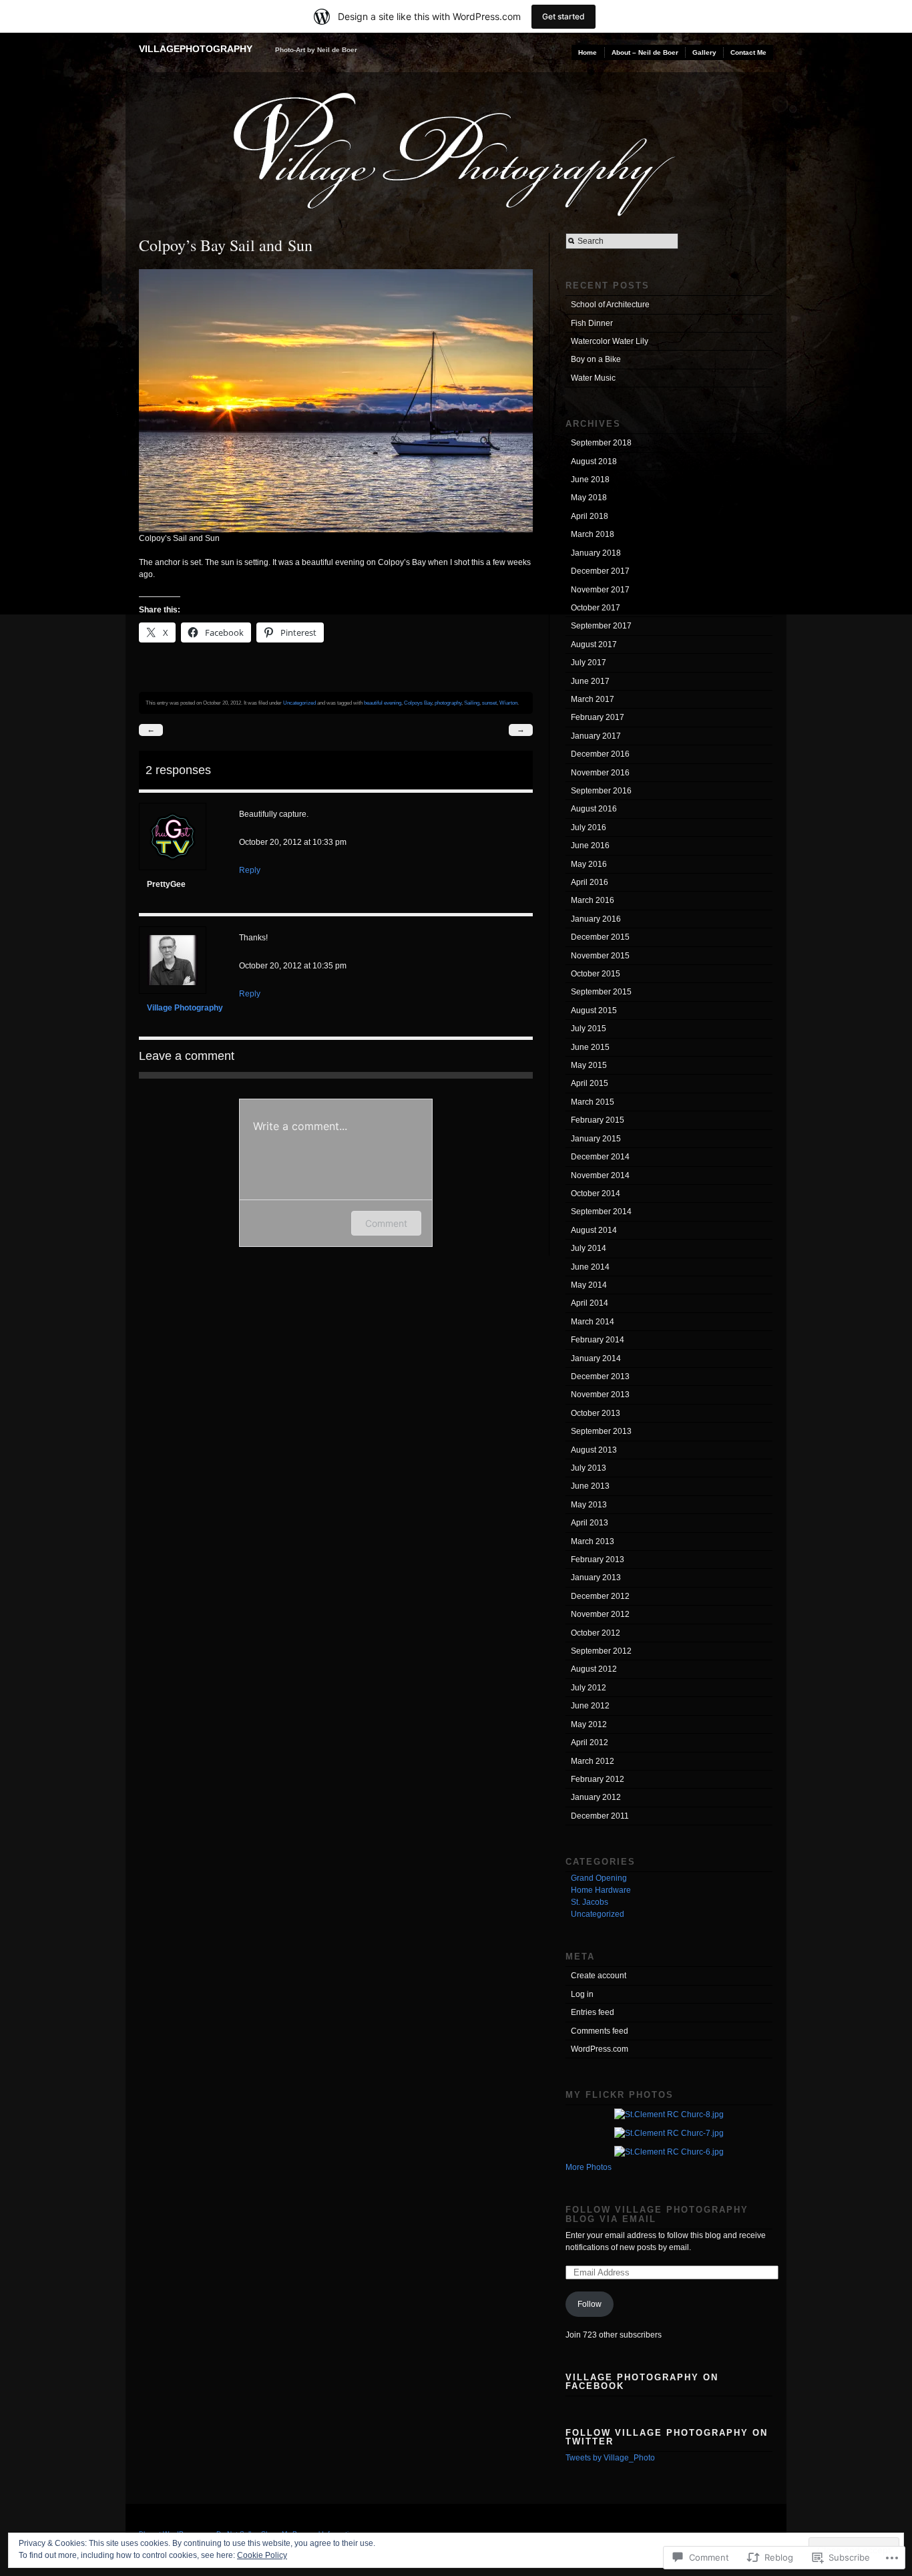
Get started (563, 16)
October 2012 (596, 1633)
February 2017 (598, 717)
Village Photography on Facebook (642, 2382)
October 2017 (596, 608)
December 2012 (600, 1596)
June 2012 (590, 1706)
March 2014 (593, 1322)
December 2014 (600, 1157)
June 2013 (590, 1486)
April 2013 (590, 1523)
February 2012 (598, 1779)
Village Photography (185, 1008)
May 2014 (589, 1285)
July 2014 (589, 1248)
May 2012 (589, 1724)
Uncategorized (299, 703)
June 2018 (590, 480)
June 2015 (590, 1047)
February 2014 (598, 1340)
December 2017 (600, 571)
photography (448, 703)
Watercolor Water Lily (610, 341)
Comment (386, 1223)
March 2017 (593, 699)
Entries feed (593, 2012)
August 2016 (594, 809)
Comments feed (600, 2031)
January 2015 (596, 1139)
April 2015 (590, 1083)
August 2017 (594, 645)
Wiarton (508, 703)
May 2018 (589, 498)
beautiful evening (383, 703)
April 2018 (590, 516)
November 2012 (600, 1614)
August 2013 (594, 1450)
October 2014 (596, 1193)
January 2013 (596, 1578)
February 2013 (598, 1559)
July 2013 (589, 1468)
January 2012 (596, 1797)
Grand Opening (599, 1878)
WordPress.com (600, 2049)
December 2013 (600, 1376)
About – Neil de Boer (645, 52)
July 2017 (589, 663)
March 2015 (593, 1102)
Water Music (593, 378)
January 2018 (596, 553)
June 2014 (590, 1267)
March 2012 (593, 1761)
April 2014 (590, 1303)
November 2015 (600, 956)
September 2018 (601, 443)
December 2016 (600, 754)
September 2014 (601, 1212)
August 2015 (594, 1010)
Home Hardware (601, 1890)
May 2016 (589, 864)
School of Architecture (610, 305)
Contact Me (748, 52)
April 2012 (590, 1742)
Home (588, 52)
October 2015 (596, 974)
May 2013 (589, 1505)
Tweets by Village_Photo (610, 2458)
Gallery (704, 52)
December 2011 (600, 1816)
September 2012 (601, 1651)
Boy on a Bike (596, 359)
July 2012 (589, 1688)
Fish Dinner (592, 323)
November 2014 (600, 1175)
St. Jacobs (590, 1902)
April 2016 (590, 882)
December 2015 (600, 937)
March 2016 (593, 900)
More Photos (589, 2167)
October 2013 (596, 1413)
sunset (489, 703)
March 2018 (593, 534)
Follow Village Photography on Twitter (667, 2437)
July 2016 (589, 827)
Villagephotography (196, 49)
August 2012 (594, 1669)
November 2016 (600, 773)
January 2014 (596, 1358)
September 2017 (601, 626)
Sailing (472, 703)
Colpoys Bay (418, 703)
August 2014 (594, 1230)
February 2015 (598, 1120)
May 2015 (589, 1065)
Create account (599, 1976)
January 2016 (596, 919)
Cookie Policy (262, 2555)
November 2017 (600, 590)
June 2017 (590, 681)
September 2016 (601, 791)
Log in (582, 1994)
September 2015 (601, 992)
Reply (250, 870)
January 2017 (596, 736)
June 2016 (590, 846)
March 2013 (593, 1541)
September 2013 (601, 1431)
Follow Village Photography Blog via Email (657, 2214)
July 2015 (589, 1029)
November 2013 (600, 1395)
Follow (590, 2304)
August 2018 (594, 462)
